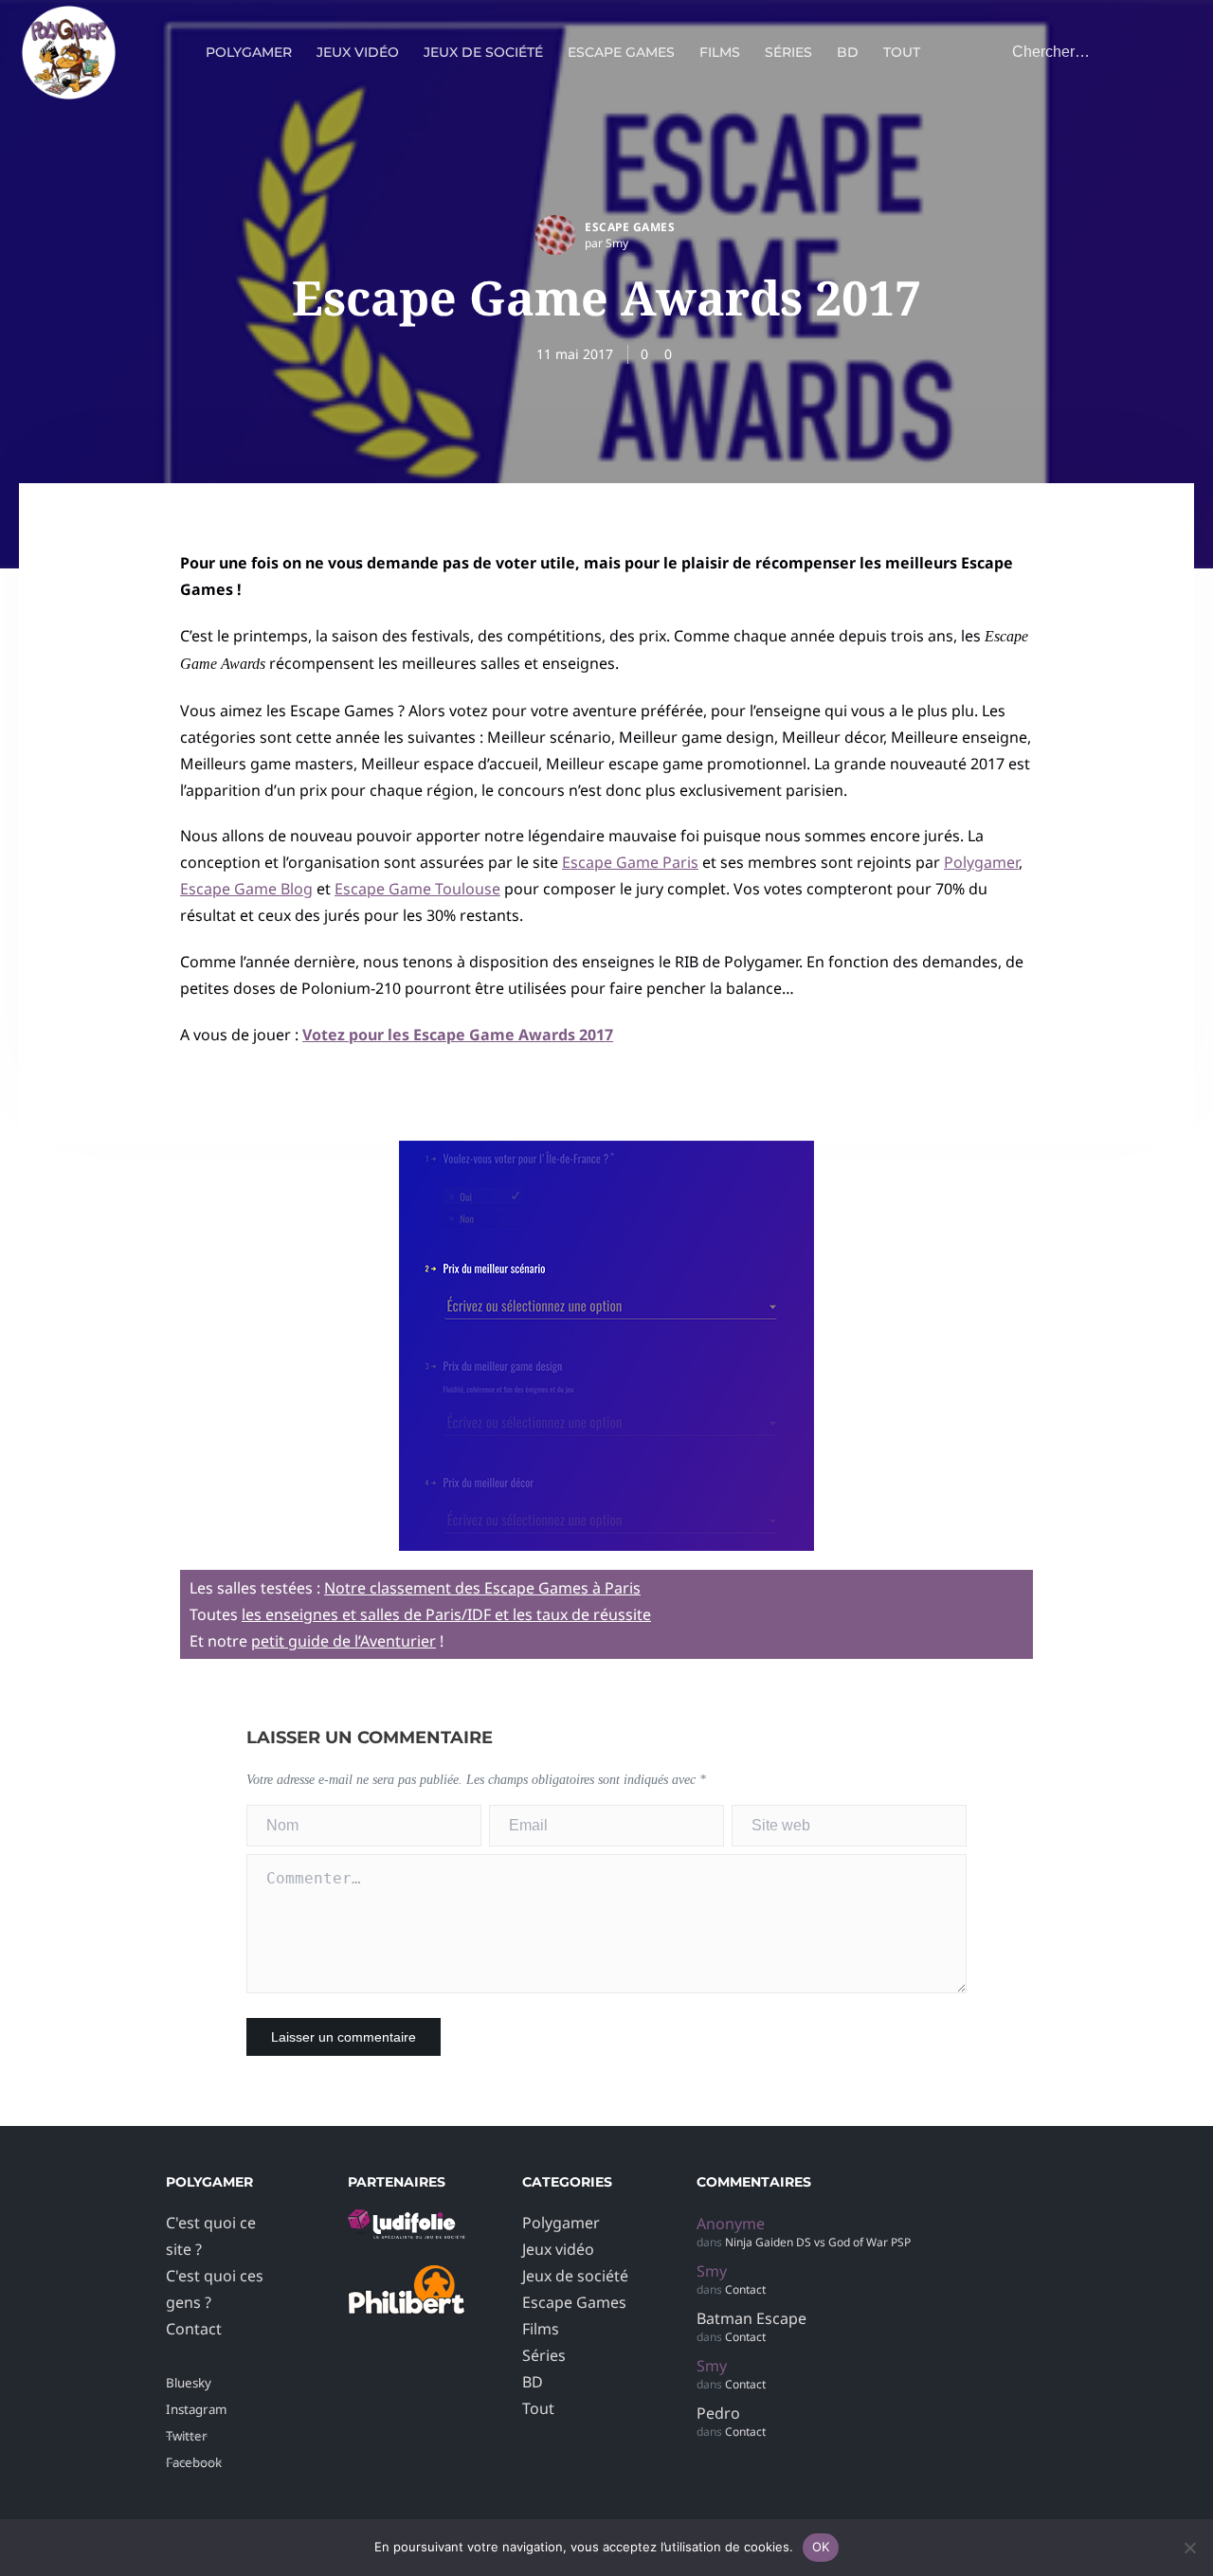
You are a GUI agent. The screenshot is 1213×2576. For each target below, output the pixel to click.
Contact (194, 2329)
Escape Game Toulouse (417, 889)
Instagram (196, 2409)
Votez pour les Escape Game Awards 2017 (458, 1035)
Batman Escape (751, 2318)
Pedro (718, 2413)
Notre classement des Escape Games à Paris (482, 1588)
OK (821, 2547)
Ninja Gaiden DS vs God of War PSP (818, 2242)
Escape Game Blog (246, 889)
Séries (788, 52)
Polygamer (249, 52)
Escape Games (621, 52)
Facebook (194, 2462)
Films (720, 52)
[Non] (1189, 2548)
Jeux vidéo (358, 52)
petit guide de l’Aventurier (344, 1641)
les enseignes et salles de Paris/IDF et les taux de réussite (446, 1614)
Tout (902, 52)
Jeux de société (483, 52)
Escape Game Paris (630, 862)
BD (848, 52)
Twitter (187, 2436)
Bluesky (189, 2383)
